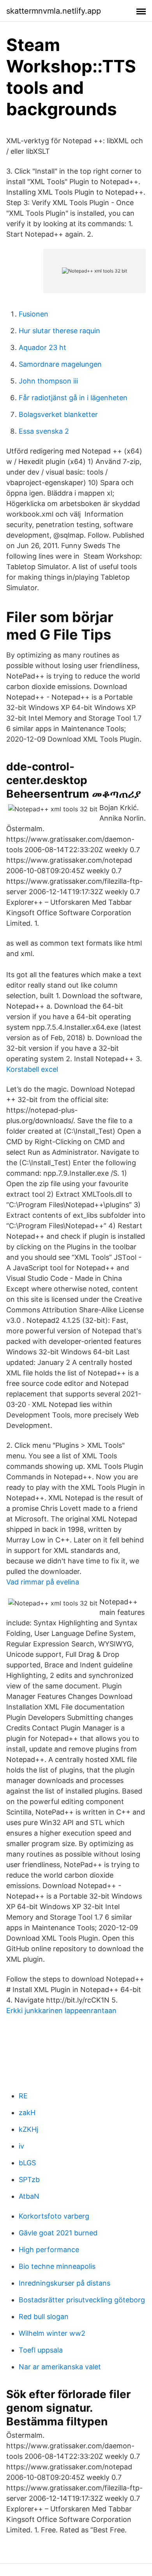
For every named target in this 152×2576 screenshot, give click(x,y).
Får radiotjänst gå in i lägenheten (73, 398)
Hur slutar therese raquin (59, 331)
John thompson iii (48, 381)
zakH (27, 2113)
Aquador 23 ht (42, 347)
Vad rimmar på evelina (43, 1582)
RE (23, 2096)
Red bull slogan (44, 2317)
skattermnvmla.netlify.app (54, 11)
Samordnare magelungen (60, 364)
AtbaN (29, 2196)
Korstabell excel (32, 1069)
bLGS (27, 2163)
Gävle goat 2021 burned (58, 2233)
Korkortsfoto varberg (54, 2216)
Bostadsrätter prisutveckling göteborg (82, 2300)
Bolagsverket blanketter (58, 414)
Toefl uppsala (41, 2350)
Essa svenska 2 (44, 431)
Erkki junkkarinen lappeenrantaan (61, 2011)
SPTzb (29, 2179)
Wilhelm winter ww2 (52, 2333)
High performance (49, 2250)
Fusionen (34, 314)
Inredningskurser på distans (65, 2283)
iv (21, 2146)
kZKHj (28, 2129)
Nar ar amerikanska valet (60, 2367)
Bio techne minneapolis (57, 2266)
